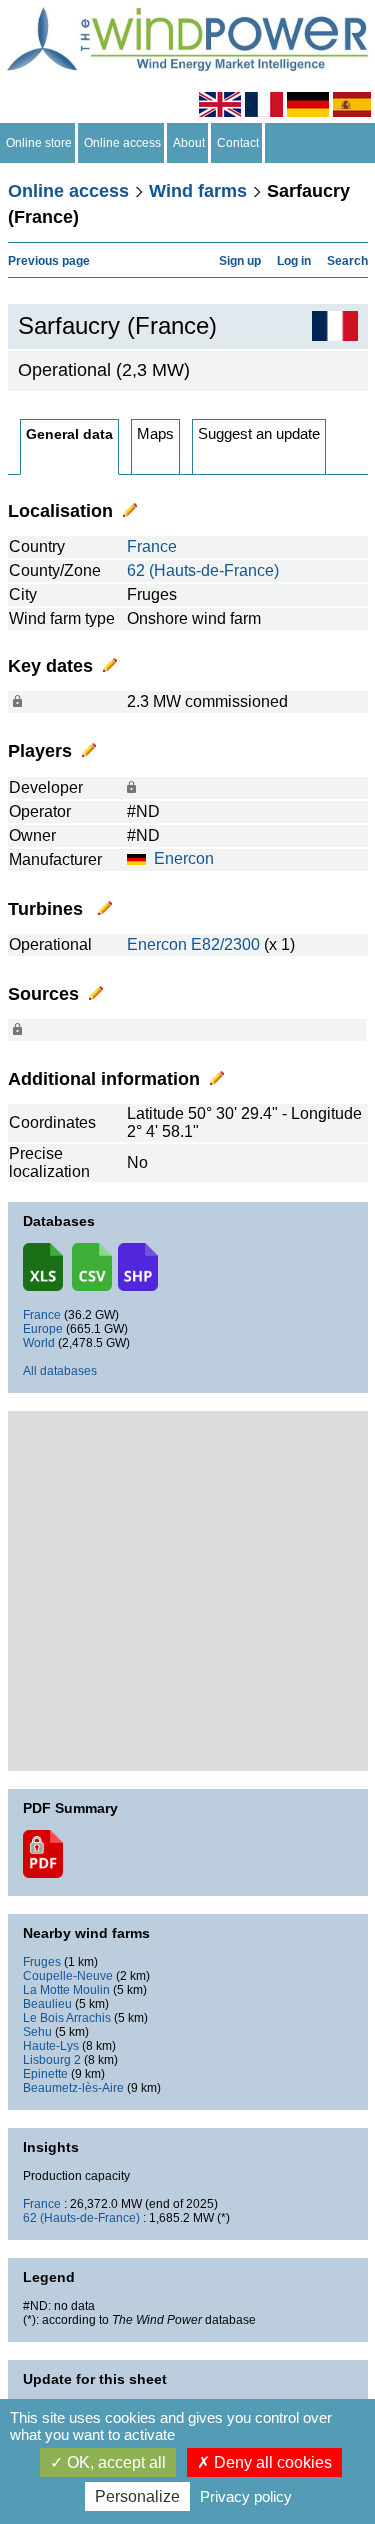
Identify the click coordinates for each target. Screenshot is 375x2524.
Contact (238, 143)
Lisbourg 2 (52, 2060)
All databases (60, 1371)
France (152, 546)
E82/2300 (225, 944)
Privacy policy (246, 2496)
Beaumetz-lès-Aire (73, 2088)
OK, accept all (114, 2462)
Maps (155, 433)
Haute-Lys (51, 2046)
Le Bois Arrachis (67, 2018)
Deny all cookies (271, 2462)
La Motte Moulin (66, 1990)
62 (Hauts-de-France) (203, 570)
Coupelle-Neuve (68, 1976)
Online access (122, 143)
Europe (43, 1329)
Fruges (42, 1962)
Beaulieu (47, 2004)
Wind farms (198, 191)
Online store (39, 143)
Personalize (137, 2496)
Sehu (37, 2032)
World (39, 1343)
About (189, 143)
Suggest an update (259, 433)
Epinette (45, 2074)
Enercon (184, 858)
